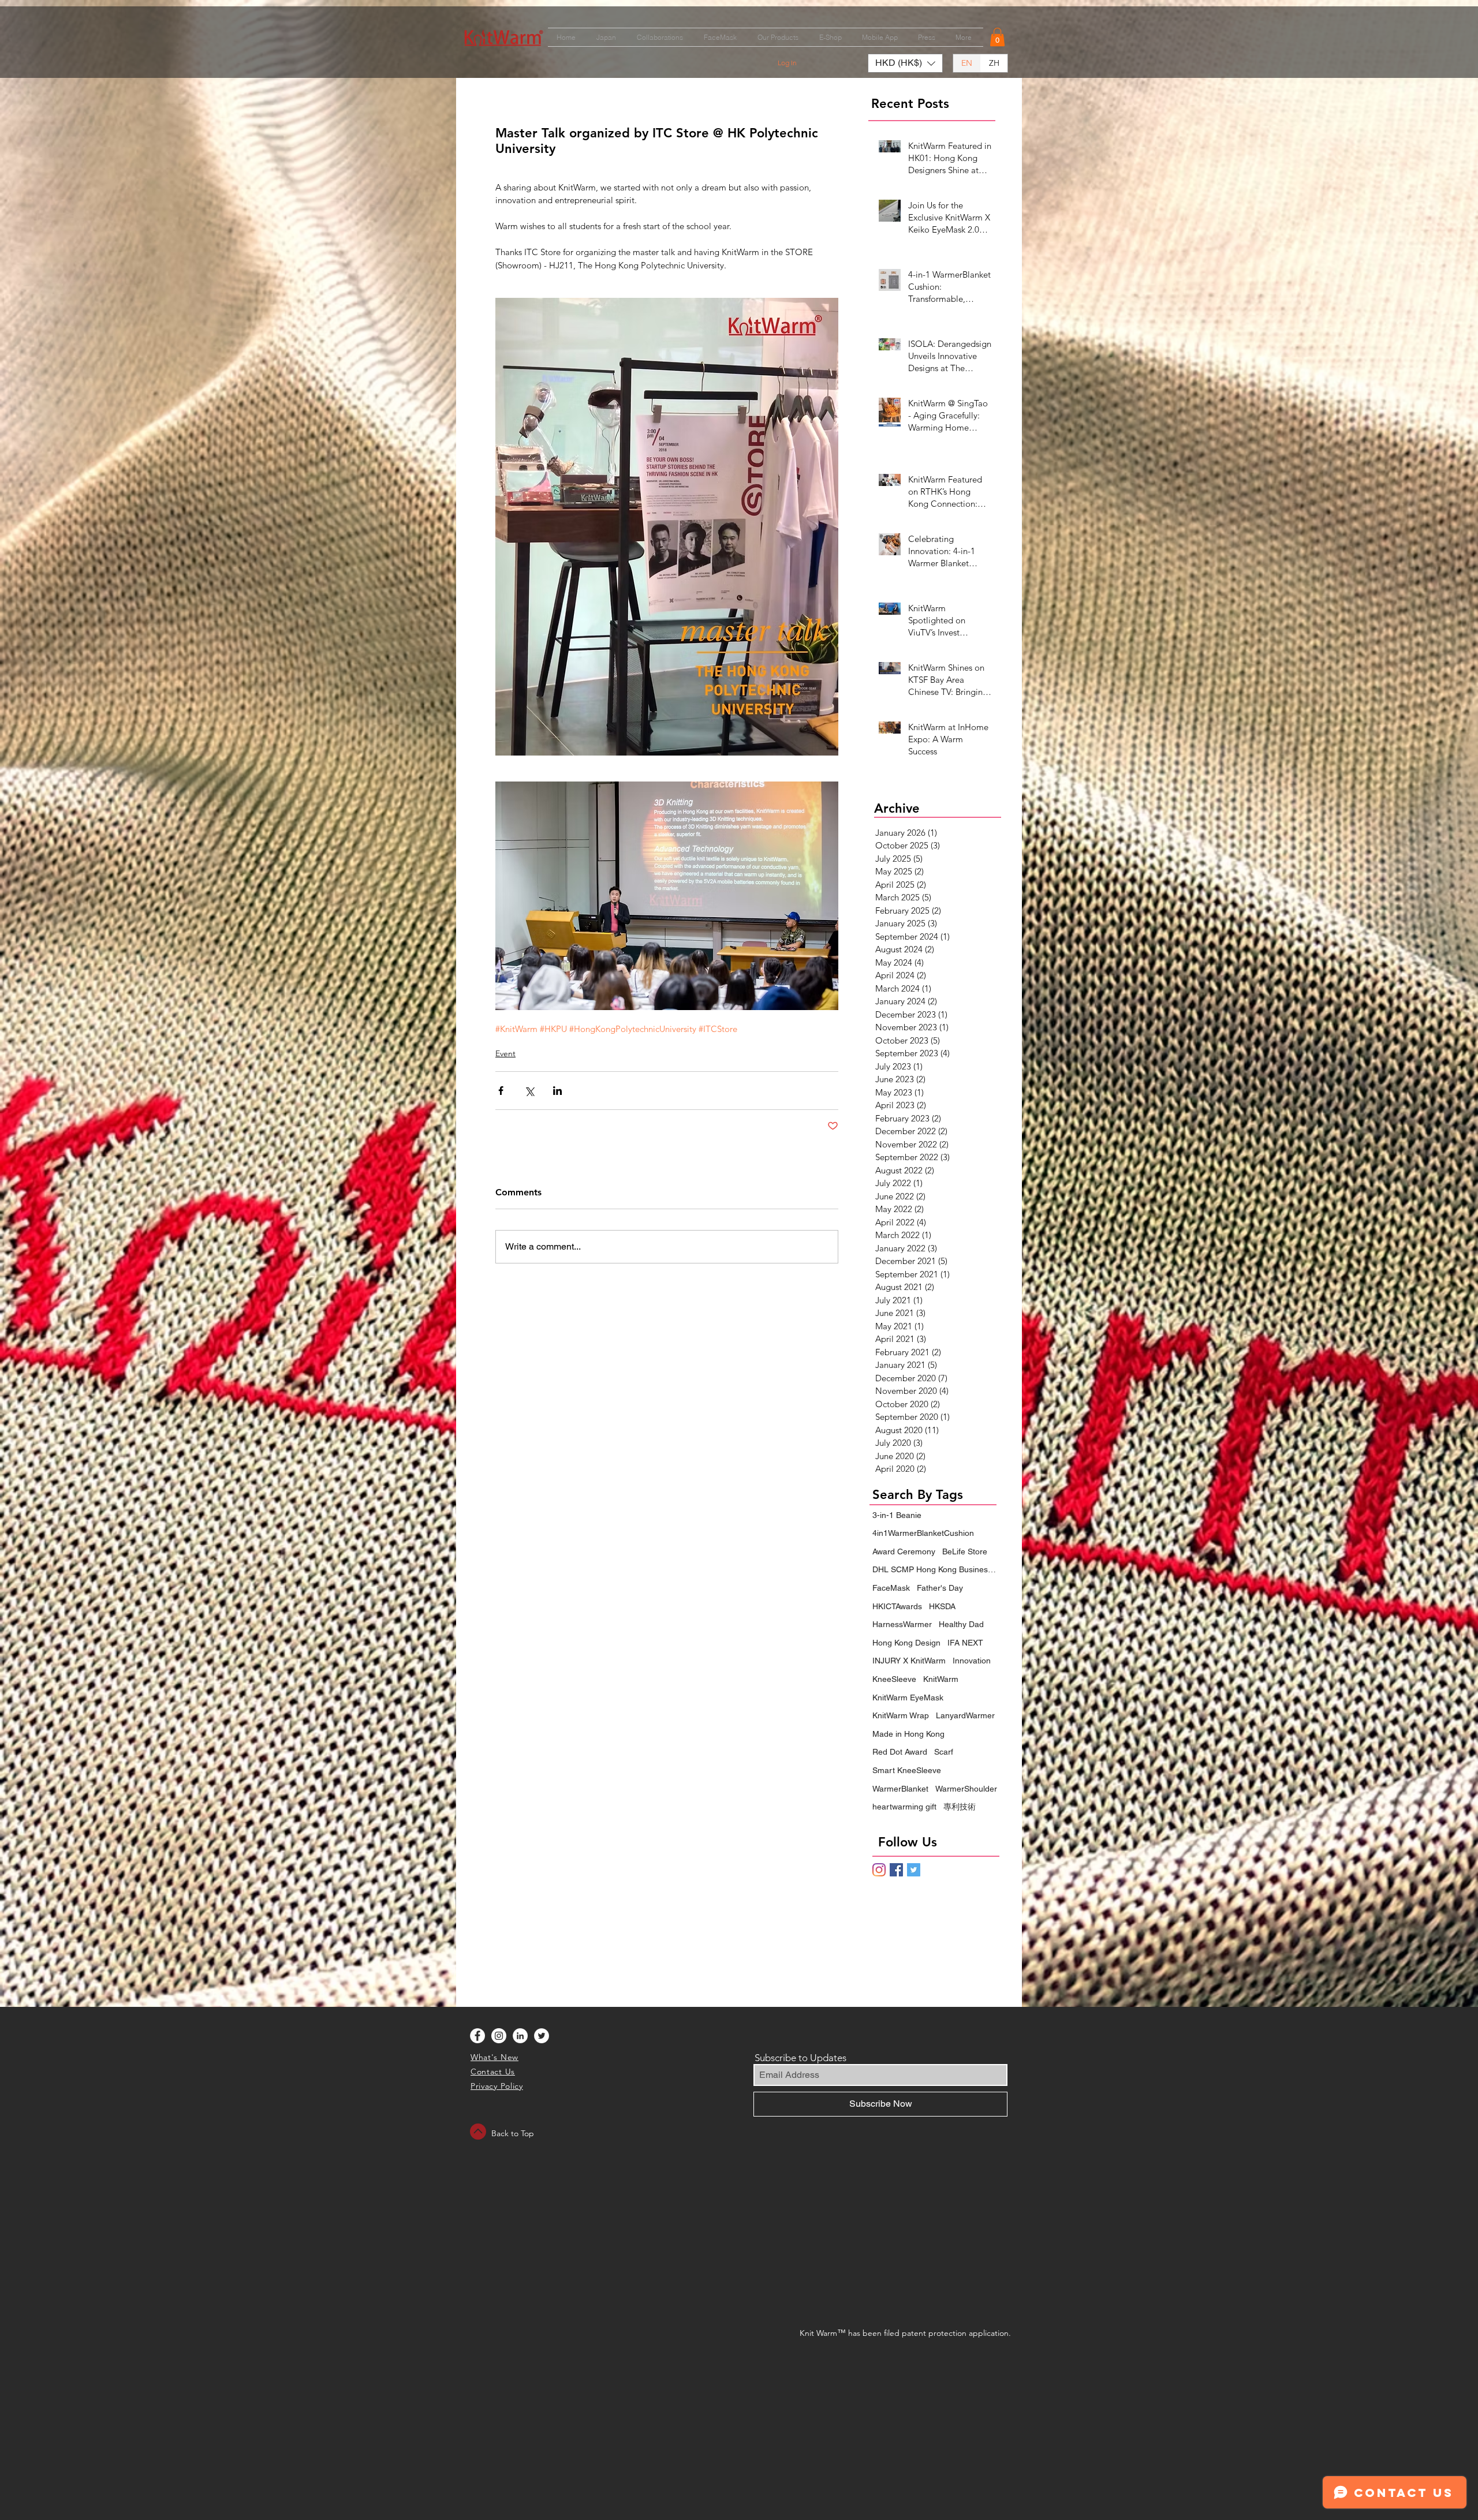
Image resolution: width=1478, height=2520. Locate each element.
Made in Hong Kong (908, 1734)
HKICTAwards (897, 1606)
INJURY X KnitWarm (909, 1661)
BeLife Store (965, 1551)
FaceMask (891, 1588)
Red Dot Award (900, 1752)
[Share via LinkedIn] (557, 1091)
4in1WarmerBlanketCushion (923, 1533)
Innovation (972, 1661)
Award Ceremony (904, 1551)
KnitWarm (941, 1679)
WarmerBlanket (900, 1789)
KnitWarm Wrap (901, 1715)
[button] (997, 37)
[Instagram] (879, 1870)
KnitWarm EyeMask (908, 1698)
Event (505, 1053)
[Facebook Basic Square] (896, 1870)
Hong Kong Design (906, 1643)
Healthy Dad (961, 1624)
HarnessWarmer (902, 1624)
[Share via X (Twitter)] (529, 1091)
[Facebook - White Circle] (477, 2036)
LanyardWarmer (965, 1715)
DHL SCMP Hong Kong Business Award (936, 1569)
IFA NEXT (965, 1643)
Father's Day (940, 1588)
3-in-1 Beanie (897, 1515)
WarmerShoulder (966, 1789)
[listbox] (905, 63)
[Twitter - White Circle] (542, 2036)
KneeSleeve (894, 1679)
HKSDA (942, 1606)
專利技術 (960, 1807)
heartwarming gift (904, 1807)
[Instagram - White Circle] (499, 2036)
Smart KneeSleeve (907, 1770)
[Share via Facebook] (501, 1091)
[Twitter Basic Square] (914, 1870)
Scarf (944, 1752)
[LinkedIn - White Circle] (520, 2036)
